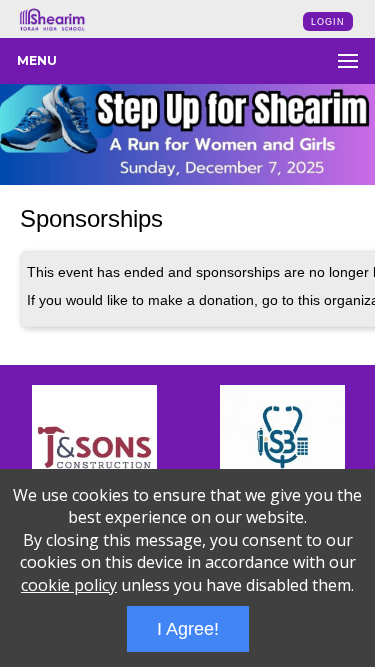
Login (328, 22)
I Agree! (188, 629)
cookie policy (69, 585)
